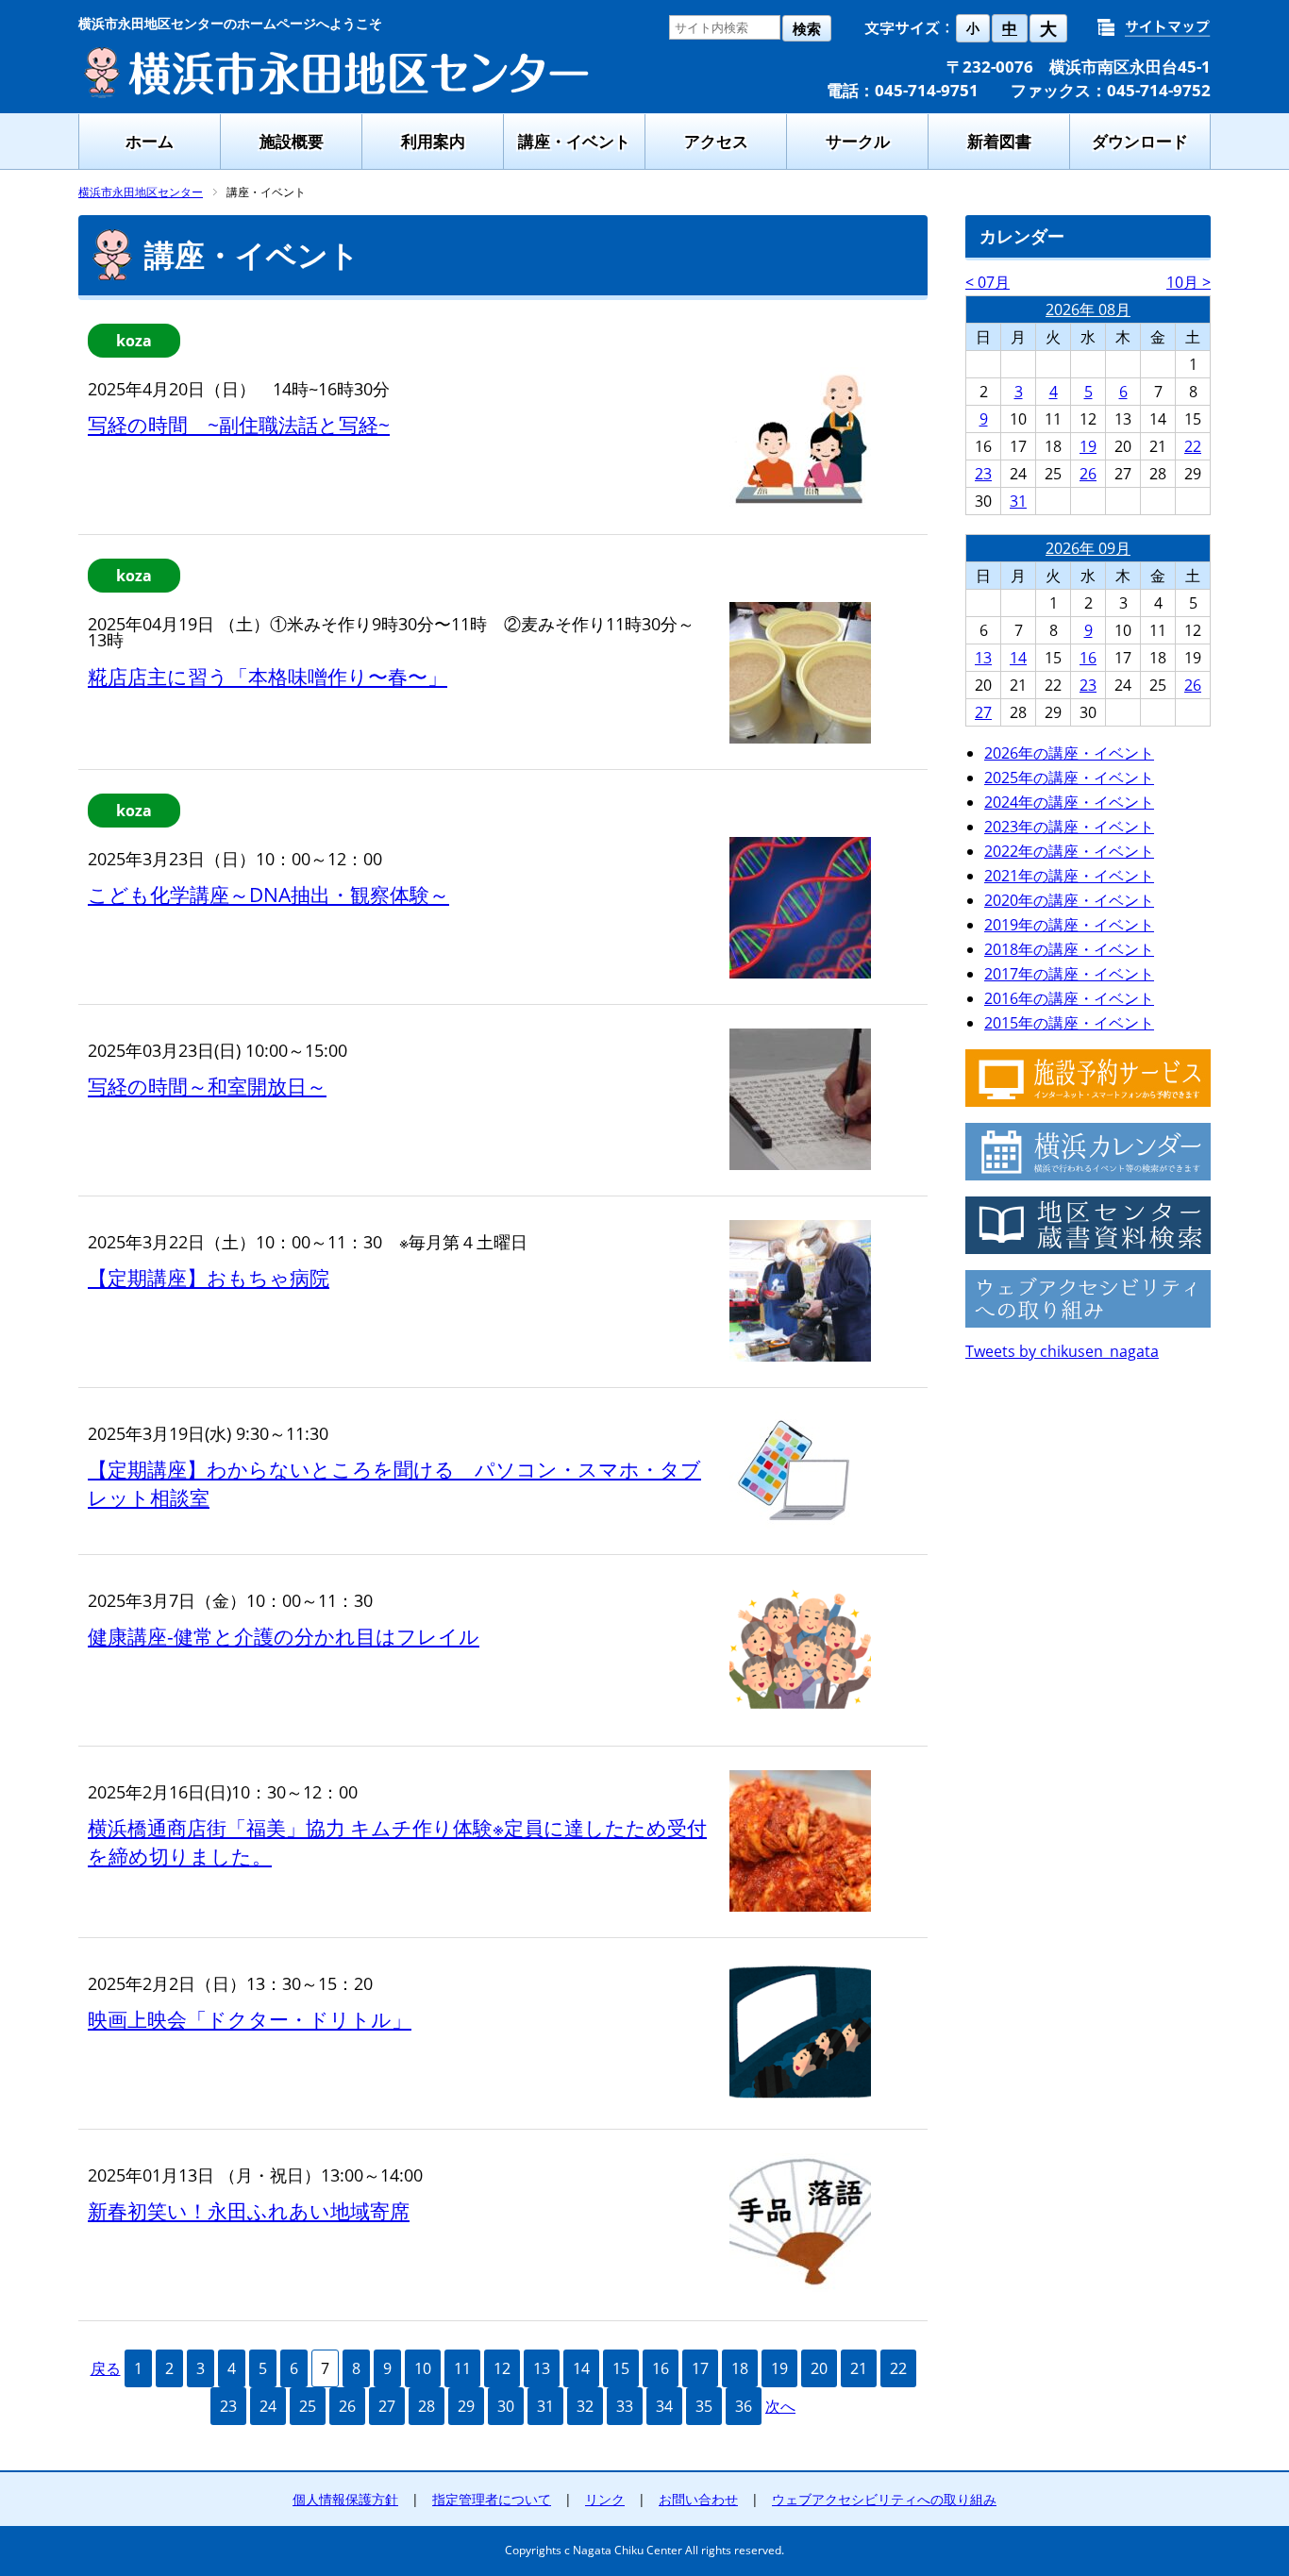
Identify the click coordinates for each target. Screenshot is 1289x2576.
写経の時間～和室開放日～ (207, 1086)
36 (744, 2406)
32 (585, 2406)
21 (859, 2368)
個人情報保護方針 (345, 2499)
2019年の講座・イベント (1069, 925)
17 (700, 2368)
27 (387, 2406)
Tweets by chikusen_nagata (1062, 1351)
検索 (807, 29)
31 (545, 2406)
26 (347, 2406)
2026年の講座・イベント (1069, 753)
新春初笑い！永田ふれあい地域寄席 (249, 2211)
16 (661, 2368)
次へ (780, 2406)
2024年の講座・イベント (1069, 802)
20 (819, 2368)
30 (506, 2406)
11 (462, 2368)
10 (423, 2368)
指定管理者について (492, 2499)
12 (502, 2368)
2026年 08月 (1088, 309)
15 (621, 2368)
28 (427, 2406)
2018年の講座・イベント (1069, 949)
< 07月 (988, 282)
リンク (605, 2499)
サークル (858, 141)
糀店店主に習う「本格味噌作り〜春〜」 (268, 677)
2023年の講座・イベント (1069, 827)
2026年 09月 (1088, 548)
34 (664, 2406)
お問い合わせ (698, 2499)
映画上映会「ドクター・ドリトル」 (250, 2019)
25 (308, 2406)
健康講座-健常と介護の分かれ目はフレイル (284, 1636)
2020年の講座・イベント (1069, 900)
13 (542, 2368)
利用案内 (433, 141)
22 (898, 2368)
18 (740, 2368)
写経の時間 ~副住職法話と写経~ (239, 425)
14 (581, 2368)
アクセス (716, 141)
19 (779, 2368)
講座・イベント (574, 141)
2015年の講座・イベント (1069, 1023)
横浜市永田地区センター (141, 192)
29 (466, 2406)
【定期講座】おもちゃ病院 (209, 1278)
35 (704, 2406)
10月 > (1189, 282)
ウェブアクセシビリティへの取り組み (884, 2499)
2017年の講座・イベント (1069, 974)
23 (228, 2406)
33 (625, 2406)
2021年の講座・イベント (1069, 876)
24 (268, 2406)
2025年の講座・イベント (1069, 778)
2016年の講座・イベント (1069, 998)
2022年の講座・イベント (1069, 851)
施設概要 (292, 141)
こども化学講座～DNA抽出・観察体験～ (268, 895)
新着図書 (999, 141)
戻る (106, 2368)
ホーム (150, 141)
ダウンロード (1140, 141)
